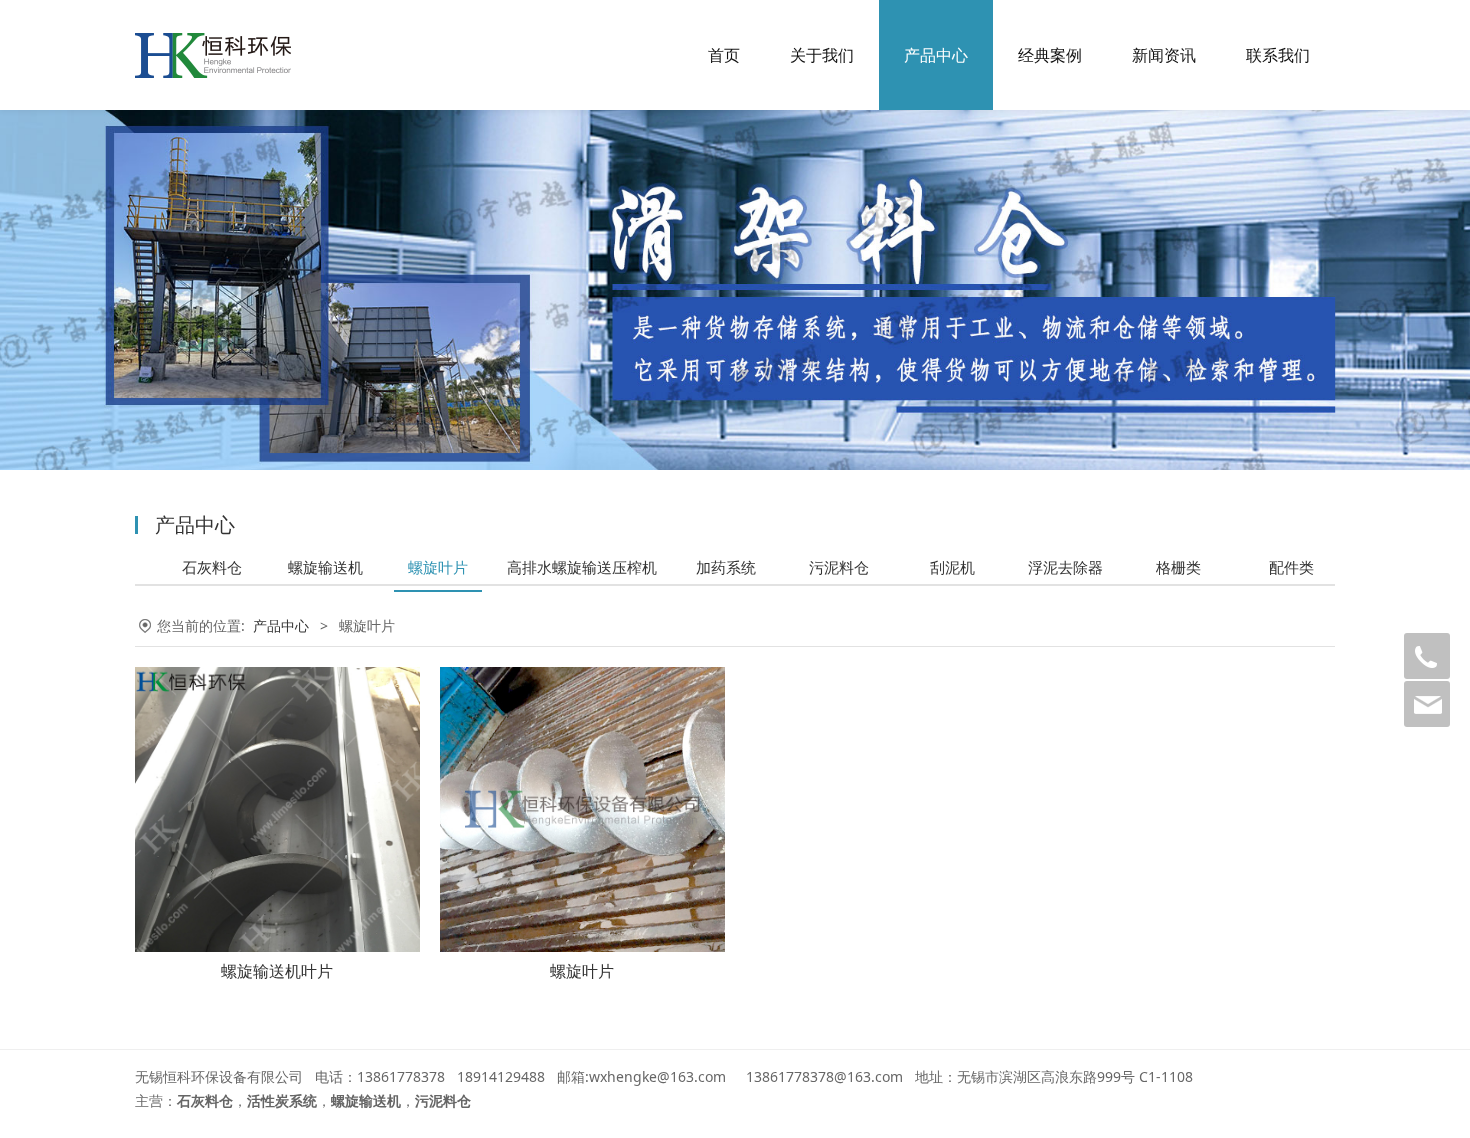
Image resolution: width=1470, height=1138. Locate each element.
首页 (724, 55)
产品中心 (936, 55)
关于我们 (822, 55)
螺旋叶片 (438, 567)
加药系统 (726, 567)
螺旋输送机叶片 (277, 971)
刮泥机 (952, 567)
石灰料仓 (212, 567)
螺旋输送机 (325, 567)
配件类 (1291, 567)
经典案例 (1050, 55)
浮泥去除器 (1065, 567)
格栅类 (1178, 567)
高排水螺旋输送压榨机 (582, 567)
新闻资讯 (1164, 55)
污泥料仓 (839, 567)
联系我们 (1278, 55)
